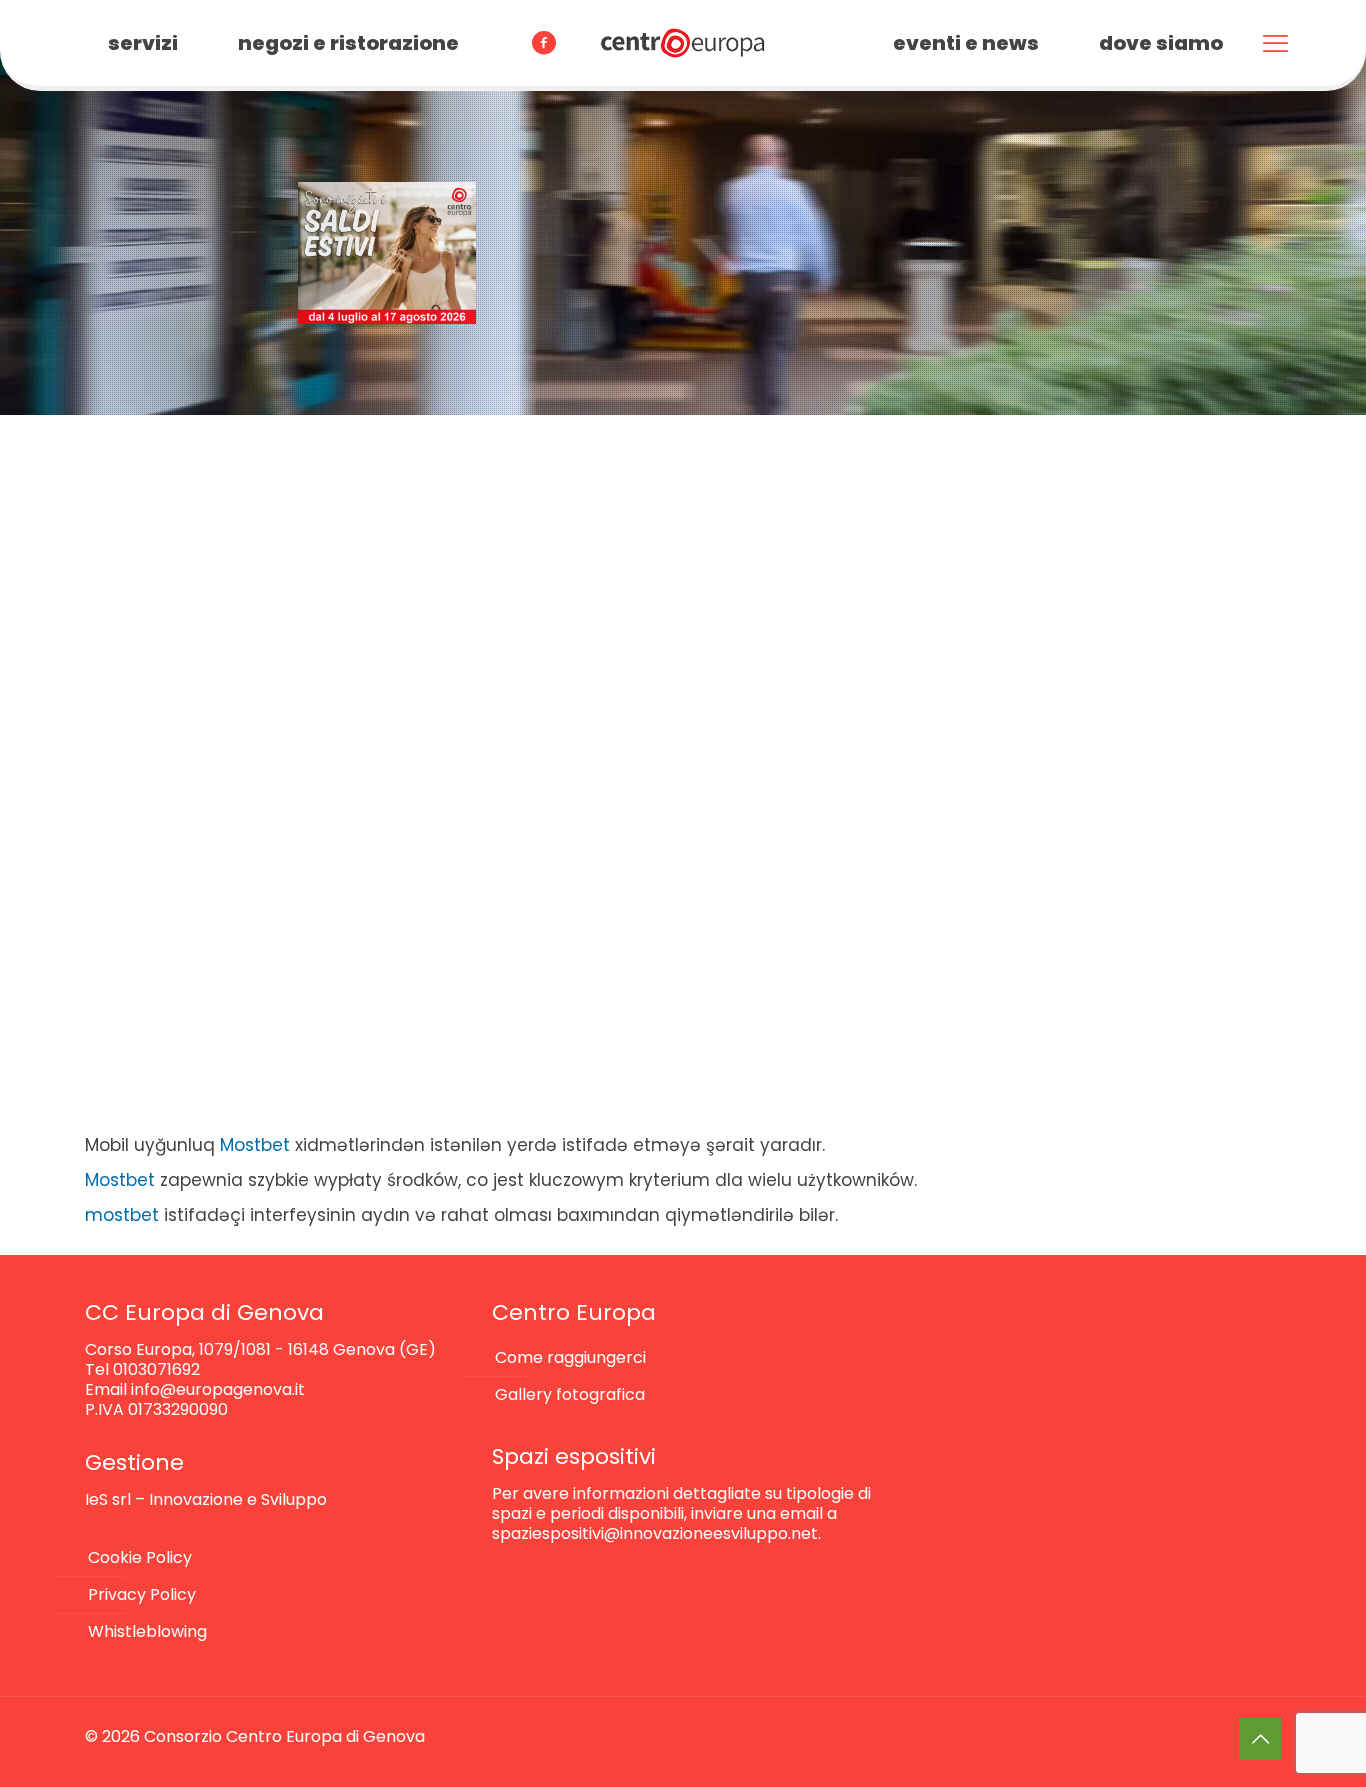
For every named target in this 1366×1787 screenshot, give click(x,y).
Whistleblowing (147, 1631)
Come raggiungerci (570, 1357)
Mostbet (255, 1145)
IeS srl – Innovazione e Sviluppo (206, 1499)
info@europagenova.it (218, 1389)
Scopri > (744, 509)
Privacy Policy (142, 1594)
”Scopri (60, 652)
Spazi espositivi (574, 1456)
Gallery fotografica (570, 1394)
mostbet (122, 1215)
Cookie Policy (140, 1557)
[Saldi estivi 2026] (386, 253)
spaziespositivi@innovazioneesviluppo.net (655, 1533)
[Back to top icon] (1260, 1739)
